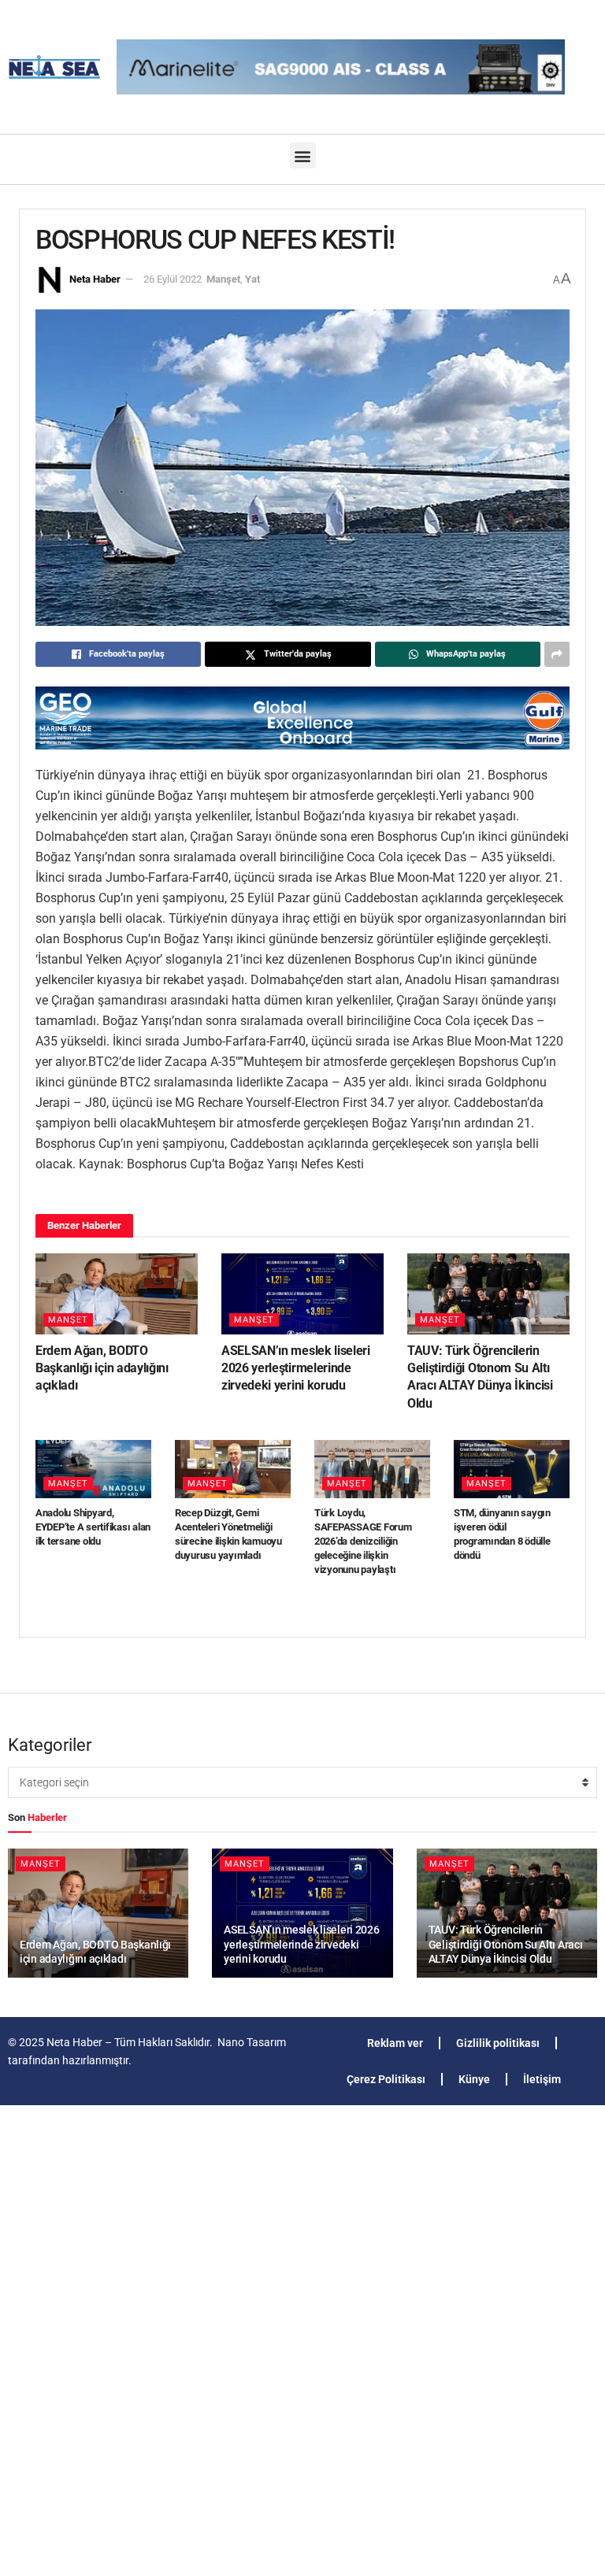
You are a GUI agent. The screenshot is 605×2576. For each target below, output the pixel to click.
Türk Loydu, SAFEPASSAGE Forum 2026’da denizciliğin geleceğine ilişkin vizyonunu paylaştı (363, 1542)
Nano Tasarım (252, 2042)
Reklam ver (395, 2043)
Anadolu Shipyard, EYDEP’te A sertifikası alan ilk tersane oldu (93, 1527)
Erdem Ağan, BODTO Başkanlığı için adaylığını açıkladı (102, 1368)
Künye (474, 2079)
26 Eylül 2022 (173, 279)
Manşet (223, 279)
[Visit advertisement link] (302, 718)
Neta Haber (95, 279)
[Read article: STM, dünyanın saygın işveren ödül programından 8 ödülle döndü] (512, 1469)
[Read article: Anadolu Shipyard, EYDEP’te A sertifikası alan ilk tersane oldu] (93, 1469)
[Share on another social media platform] (557, 654)
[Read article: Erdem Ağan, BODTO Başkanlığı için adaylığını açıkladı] (117, 1294)
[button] (303, 155)
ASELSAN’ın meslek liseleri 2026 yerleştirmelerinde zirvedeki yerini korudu (296, 1368)
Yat (252, 279)
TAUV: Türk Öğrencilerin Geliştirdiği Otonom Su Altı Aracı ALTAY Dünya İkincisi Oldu (506, 1944)
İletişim (542, 2079)
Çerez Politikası (386, 2079)
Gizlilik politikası (498, 2043)
